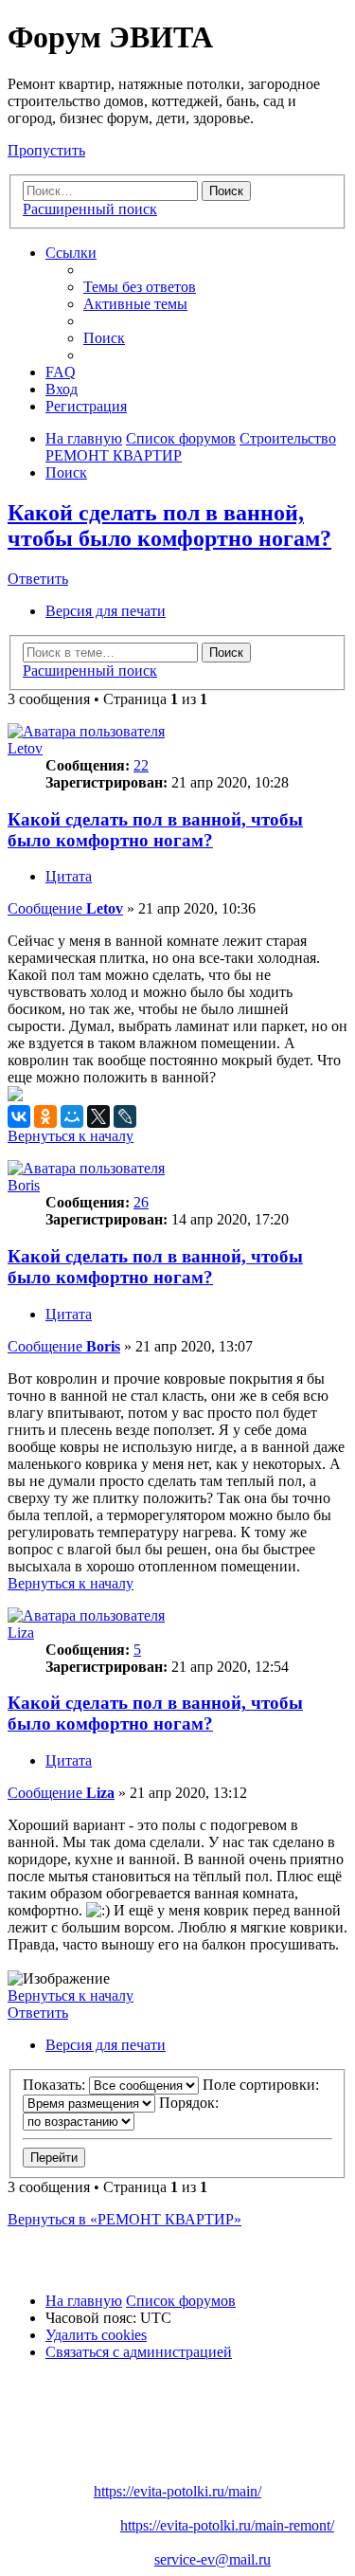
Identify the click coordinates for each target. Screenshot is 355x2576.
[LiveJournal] (125, 1116)
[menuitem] (140, 287)
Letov (25, 748)
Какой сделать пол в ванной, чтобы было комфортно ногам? (169, 526)
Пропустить (46, 150)
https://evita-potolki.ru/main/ (177, 2491)
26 (141, 1202)
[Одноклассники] (45, 1116)
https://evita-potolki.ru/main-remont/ (227, 2525)
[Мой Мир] (72, 1116)
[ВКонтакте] (19, 1116)
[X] (98, 1116)
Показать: (56, 2085)
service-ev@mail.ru (213, 2559)
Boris (24, 1185)
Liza (21, 1633)
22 (141, 765)
